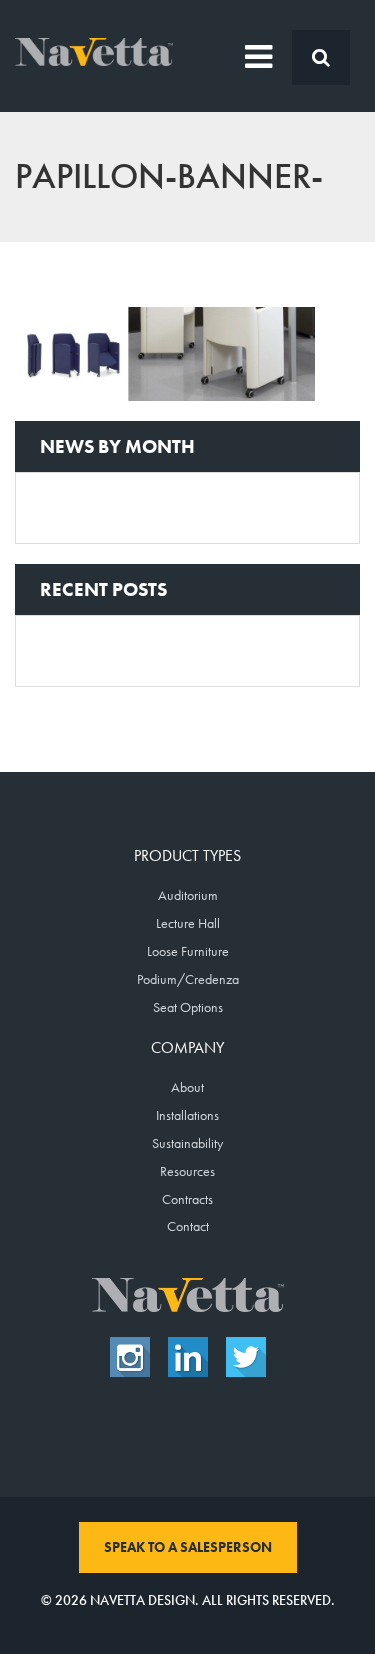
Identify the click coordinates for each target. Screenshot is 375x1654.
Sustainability (187, 1143)
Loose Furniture (188, 951)
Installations (187, 1115)
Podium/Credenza (188, 979)
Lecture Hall (188, 923)
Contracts (187, 1199)
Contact (188, 1226)
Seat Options (188, 1007)
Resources (187, 1171)
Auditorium (188, 895)
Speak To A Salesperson (188, 1547)
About (187, 1087)
